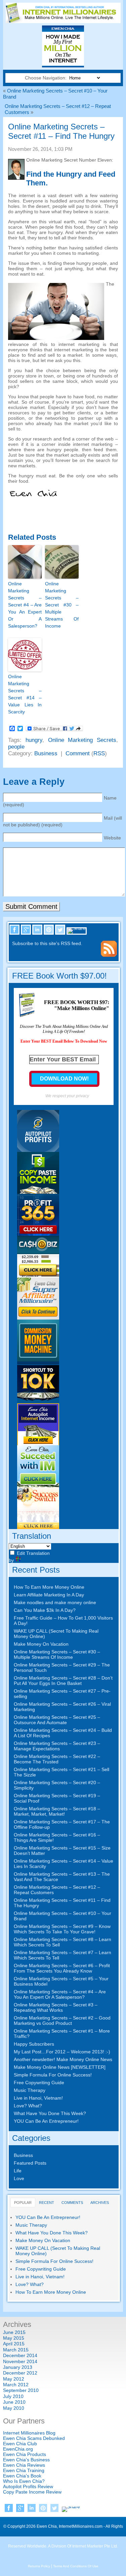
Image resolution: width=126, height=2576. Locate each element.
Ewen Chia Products (25, 2454)
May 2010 (14, 2408)
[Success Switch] (38, 1527)
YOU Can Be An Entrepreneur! (46, 2121)
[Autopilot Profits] (38, 1150)
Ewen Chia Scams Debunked (34, 2438)
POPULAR (23, 2203)
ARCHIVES (100, 2203)
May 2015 (14, 2338)
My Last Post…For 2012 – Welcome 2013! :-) (62, 2052)
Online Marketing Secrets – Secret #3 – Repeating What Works (56, 2007)
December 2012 (20, 2373)
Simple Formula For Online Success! (53, 2075)
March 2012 (16, 2385)
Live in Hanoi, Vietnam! (38, 2098)
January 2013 (18, 2367)
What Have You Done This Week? (50, 2113)
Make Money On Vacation (41, 1644)
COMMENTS (72, 2203)
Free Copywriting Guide (39, 2083)
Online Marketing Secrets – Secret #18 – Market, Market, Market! (57, 1811)
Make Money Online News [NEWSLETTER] (60, 2067)
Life (18, 2171)
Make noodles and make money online (55, 1602)
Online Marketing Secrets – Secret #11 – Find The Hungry (61, 131)
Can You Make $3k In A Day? (45, 1610)
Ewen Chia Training (24, 2470)
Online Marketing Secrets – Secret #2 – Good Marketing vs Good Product (62, 2021)
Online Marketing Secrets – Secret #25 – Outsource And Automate (57, 1720)
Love (19, 2178)
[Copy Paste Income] (38, 1192)
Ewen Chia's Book (22, 2476)
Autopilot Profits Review (28, 2486)
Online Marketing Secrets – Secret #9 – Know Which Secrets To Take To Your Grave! (62, 1929)
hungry (34, 740)
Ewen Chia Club (20, 2444)
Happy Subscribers (34, 2044)
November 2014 (20, 2361)
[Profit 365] (38, 1234)
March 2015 (16, 2350)
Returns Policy (39, 2566)
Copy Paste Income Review (32, 2492)
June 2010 (14, 2402)
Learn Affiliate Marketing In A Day (49, 1595)
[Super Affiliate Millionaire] (38, 1318)
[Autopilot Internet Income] (38, 1444)
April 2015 (14, 2344)
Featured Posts (30, 2163)
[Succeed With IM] (38, 1485)
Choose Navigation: (46, 78)
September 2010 (21, 2390)
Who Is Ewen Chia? (24, 2481)
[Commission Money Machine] (38, 1360)
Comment (78, 753)
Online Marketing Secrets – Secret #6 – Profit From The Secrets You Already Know (62, 1968)
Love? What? (28, 2106)
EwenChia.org (18, 2449)
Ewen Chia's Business (26, 2460)
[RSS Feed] (109, 955)
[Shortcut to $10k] (38, 1402)
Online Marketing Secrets (82, 740)
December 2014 (20, 2355)
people (16, 747)
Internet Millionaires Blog (29, 2433)
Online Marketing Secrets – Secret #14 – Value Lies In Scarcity (25, 694)
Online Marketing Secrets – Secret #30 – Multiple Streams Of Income (62, 605)
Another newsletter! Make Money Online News (63, 2059)
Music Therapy (30, 2090)
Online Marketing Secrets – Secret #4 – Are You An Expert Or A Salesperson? (25, 605)
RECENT (47, 2203)
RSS (99, 753)
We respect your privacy (67, 1096)
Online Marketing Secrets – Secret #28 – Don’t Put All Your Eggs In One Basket (63, 1681)
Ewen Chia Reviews (24, 2465)
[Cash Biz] (38, 1276)
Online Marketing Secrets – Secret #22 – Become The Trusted (57, 1759)
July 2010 (13, 2396)
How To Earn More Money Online (49, 1587)
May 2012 (14, 2379)
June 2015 (14, 2332)
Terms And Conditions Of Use (76, 2566)
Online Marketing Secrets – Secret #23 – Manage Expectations (57, 1746)
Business (46, 753)
